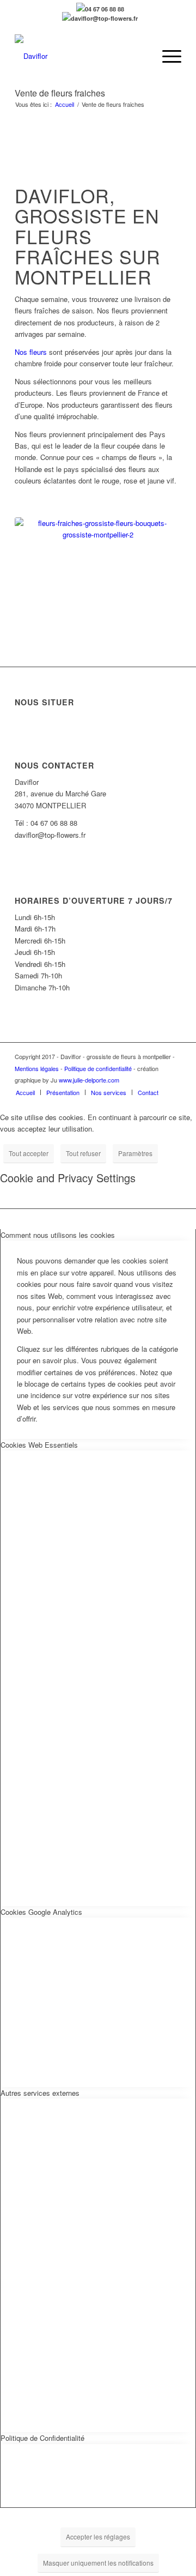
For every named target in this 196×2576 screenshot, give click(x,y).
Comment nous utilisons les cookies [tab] (58, 1235)
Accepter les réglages (98, 2536)
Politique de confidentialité (98, 1068)
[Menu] (166, 56)
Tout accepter (29, 1153)
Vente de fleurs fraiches (60, 93)
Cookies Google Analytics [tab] (41, 1912)
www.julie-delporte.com (89, 1080)
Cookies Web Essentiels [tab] (39, 1445)
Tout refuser (83, 1153)
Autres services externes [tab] (40, 2093)
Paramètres (135, 1153)
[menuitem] (141, 56)
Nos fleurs (31, 352)
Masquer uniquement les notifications (98, 2563)
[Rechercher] (141, 56)
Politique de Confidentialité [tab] (42, 2438)
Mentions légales (37, 1068)
